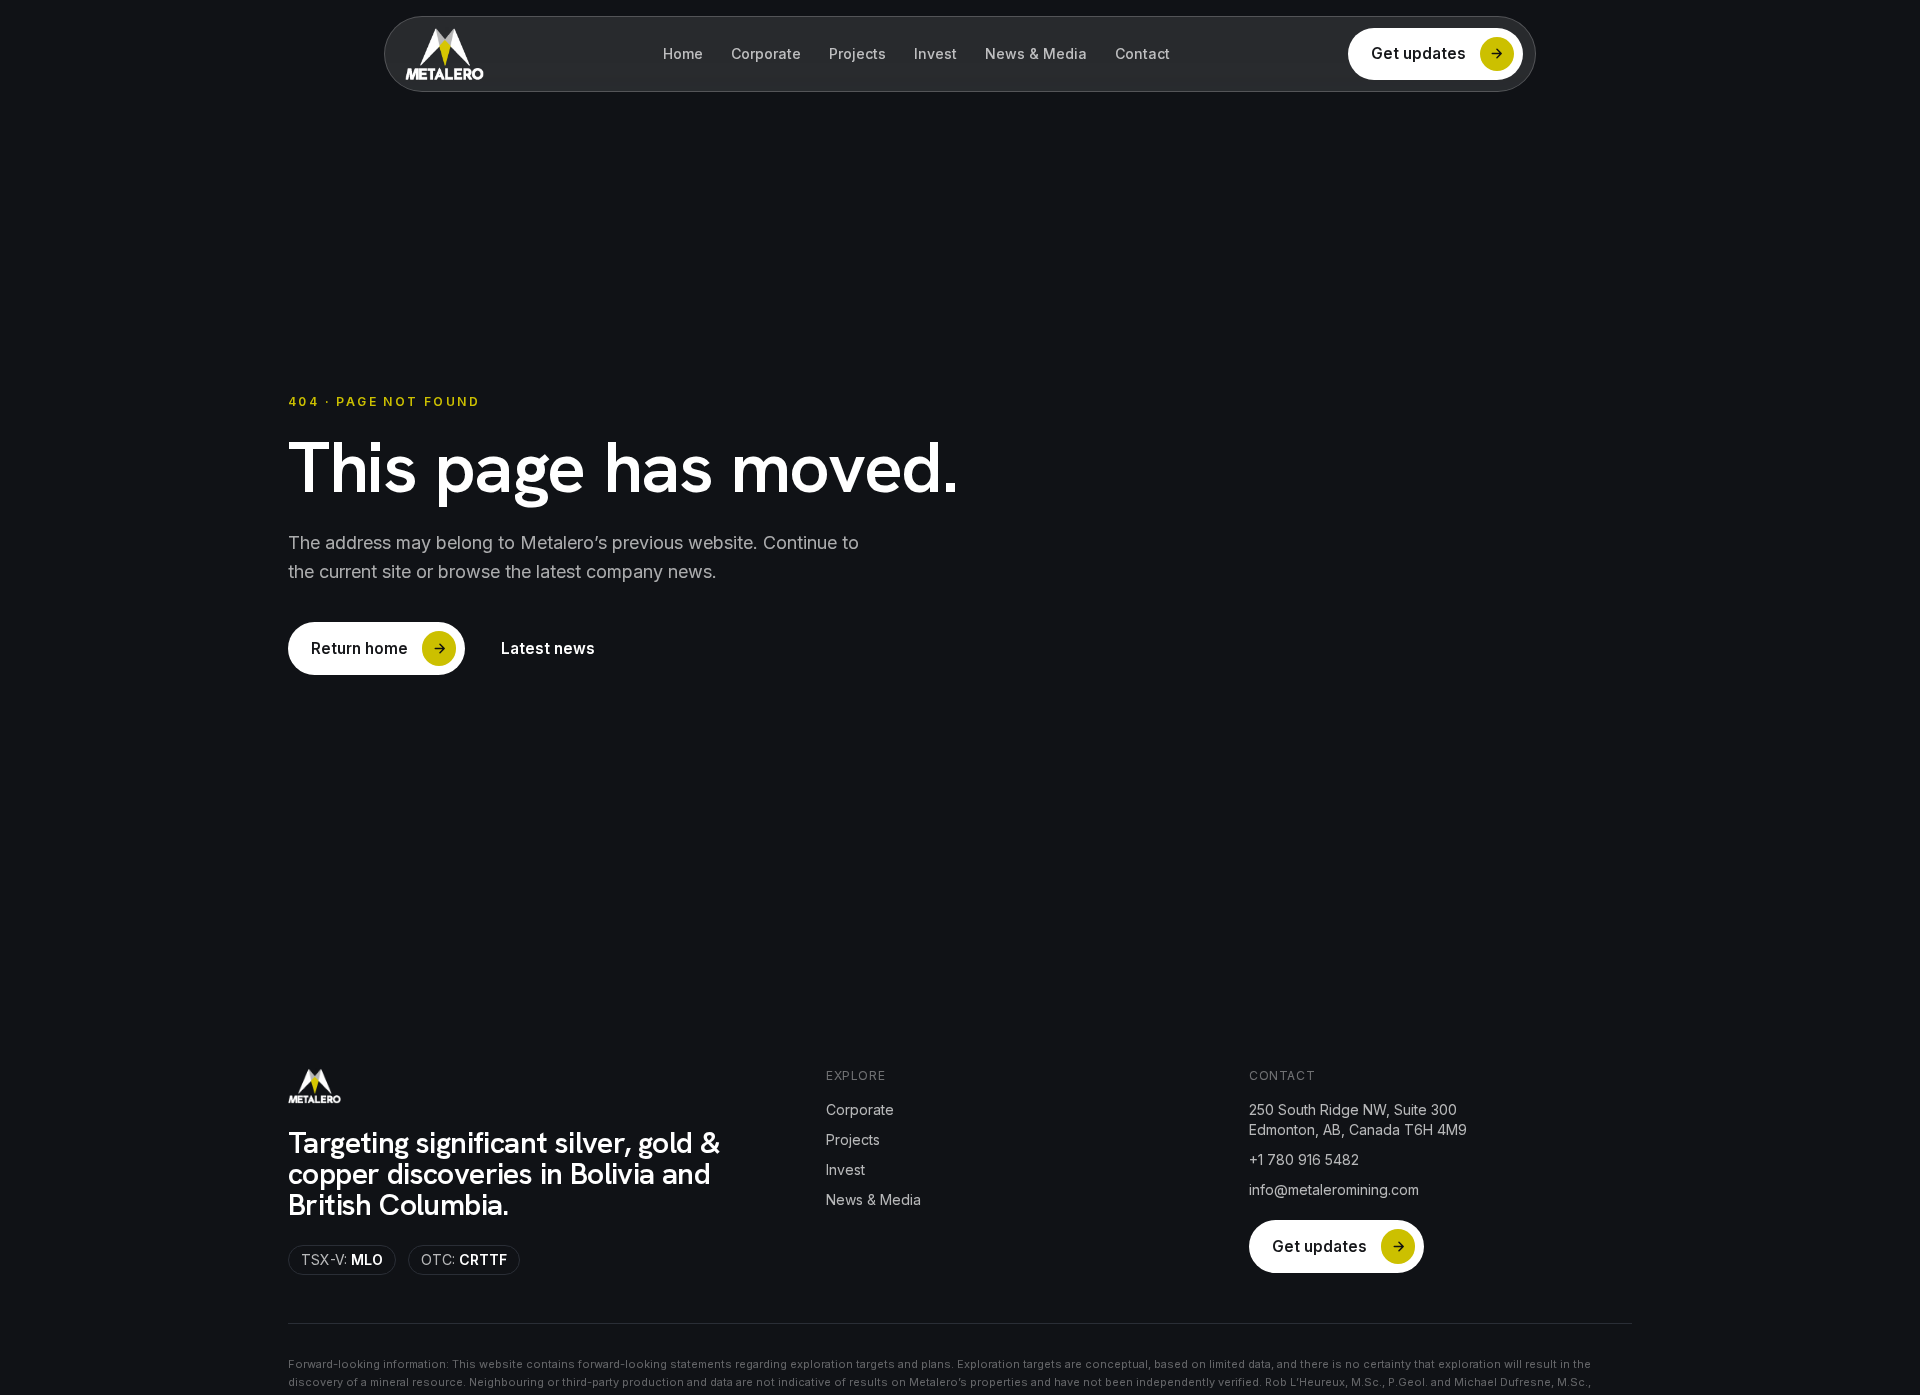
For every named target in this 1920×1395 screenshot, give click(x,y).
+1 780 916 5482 (1304, 1159)
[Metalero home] (444, 54)
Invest (935, 53)
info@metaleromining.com (1334, 1189)
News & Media (1036, 53)
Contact (1142, 53)
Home (683, 53)
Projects (857, 53)
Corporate (766, 53)
